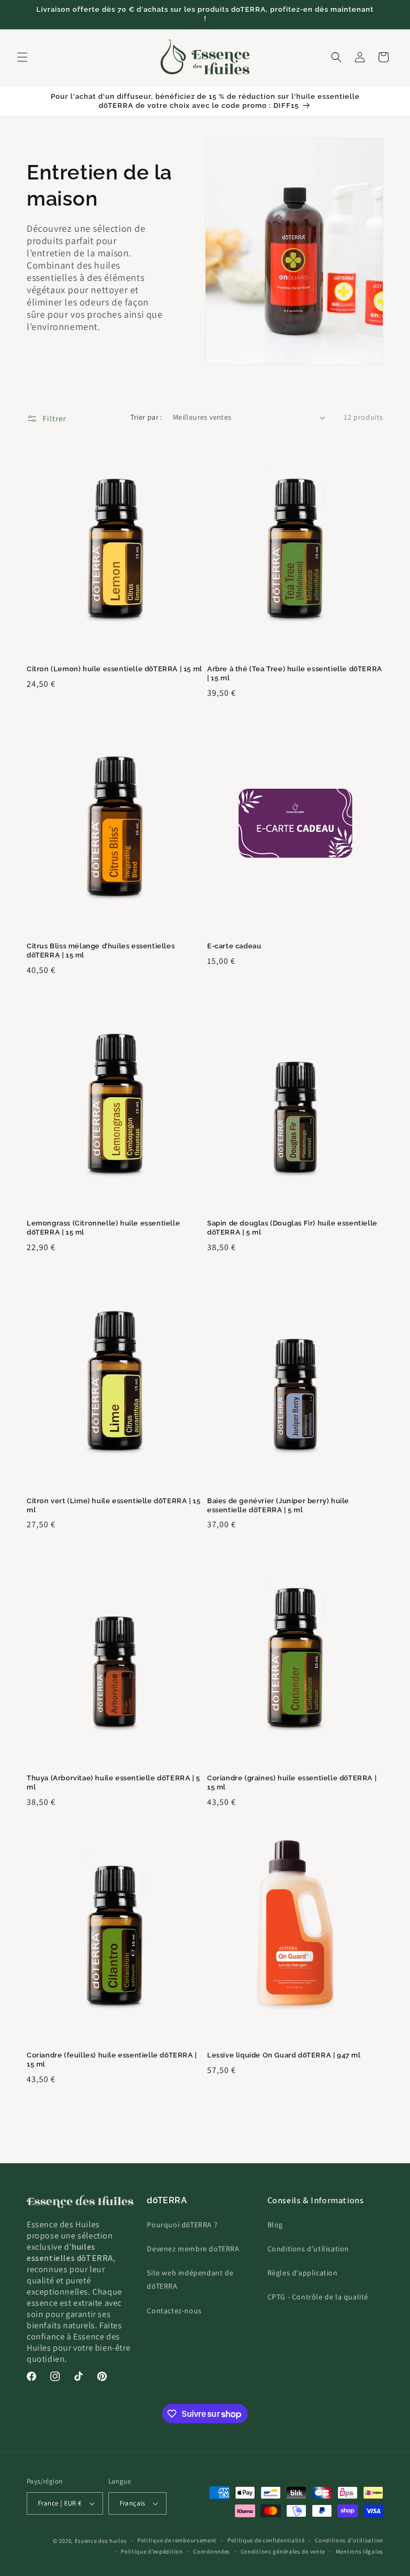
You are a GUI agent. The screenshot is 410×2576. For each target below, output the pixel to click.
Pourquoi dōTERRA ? (182, 2225)
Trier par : (146, 417)
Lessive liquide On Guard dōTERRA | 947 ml (284, 2055)
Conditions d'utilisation (308, 2249)
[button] (22, 57)
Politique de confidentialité (266, 2540)
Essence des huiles (101, 2541)
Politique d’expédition (152, 2551)
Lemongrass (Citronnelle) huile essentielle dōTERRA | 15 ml (103, 1228)
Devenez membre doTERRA (193, 2249)
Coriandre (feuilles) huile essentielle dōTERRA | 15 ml (112, 2060)
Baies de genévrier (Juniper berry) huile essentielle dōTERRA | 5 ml (278, 1505)
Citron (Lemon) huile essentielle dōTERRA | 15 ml (115, 669)
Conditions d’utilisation (349, 2540)
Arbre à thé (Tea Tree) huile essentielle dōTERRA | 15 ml (295, 673)
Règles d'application (303, 2273)
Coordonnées (212, 2551)
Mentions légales (360, 2551)
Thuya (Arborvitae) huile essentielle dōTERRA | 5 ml (113, 1782)
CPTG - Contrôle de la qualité (318, 2297)
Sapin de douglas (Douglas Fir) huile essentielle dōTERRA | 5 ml (292, 1228)
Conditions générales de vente (283, 2551)
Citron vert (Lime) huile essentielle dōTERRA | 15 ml (113, 1505)
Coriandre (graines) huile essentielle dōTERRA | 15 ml (292, 1782)
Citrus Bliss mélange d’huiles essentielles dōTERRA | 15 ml (101, 951)
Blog (275, 2225)
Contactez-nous (174, 2311)
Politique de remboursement (177, 2540)
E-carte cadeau (234, 946)
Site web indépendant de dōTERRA (190, 2279)
